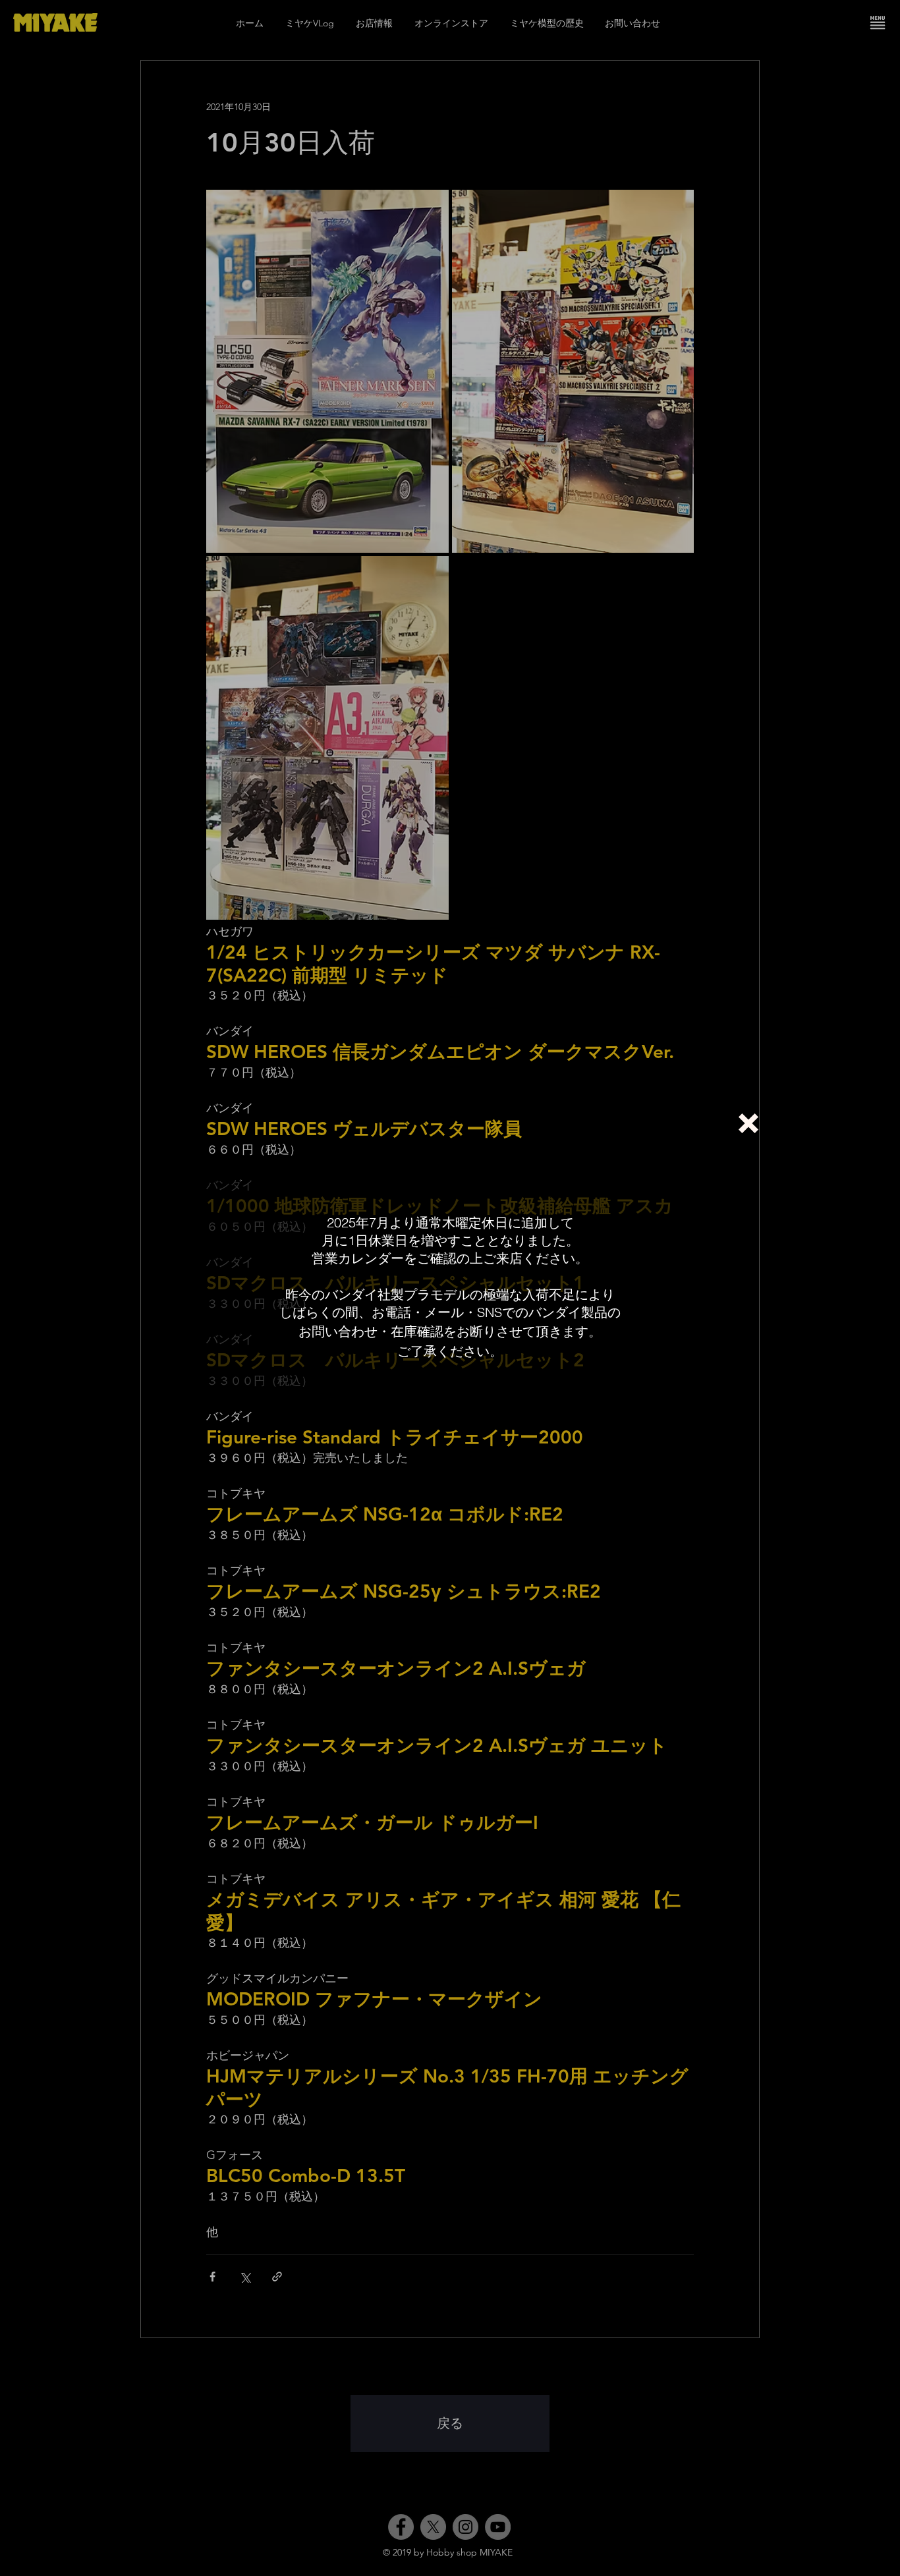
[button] (748, 1123)
